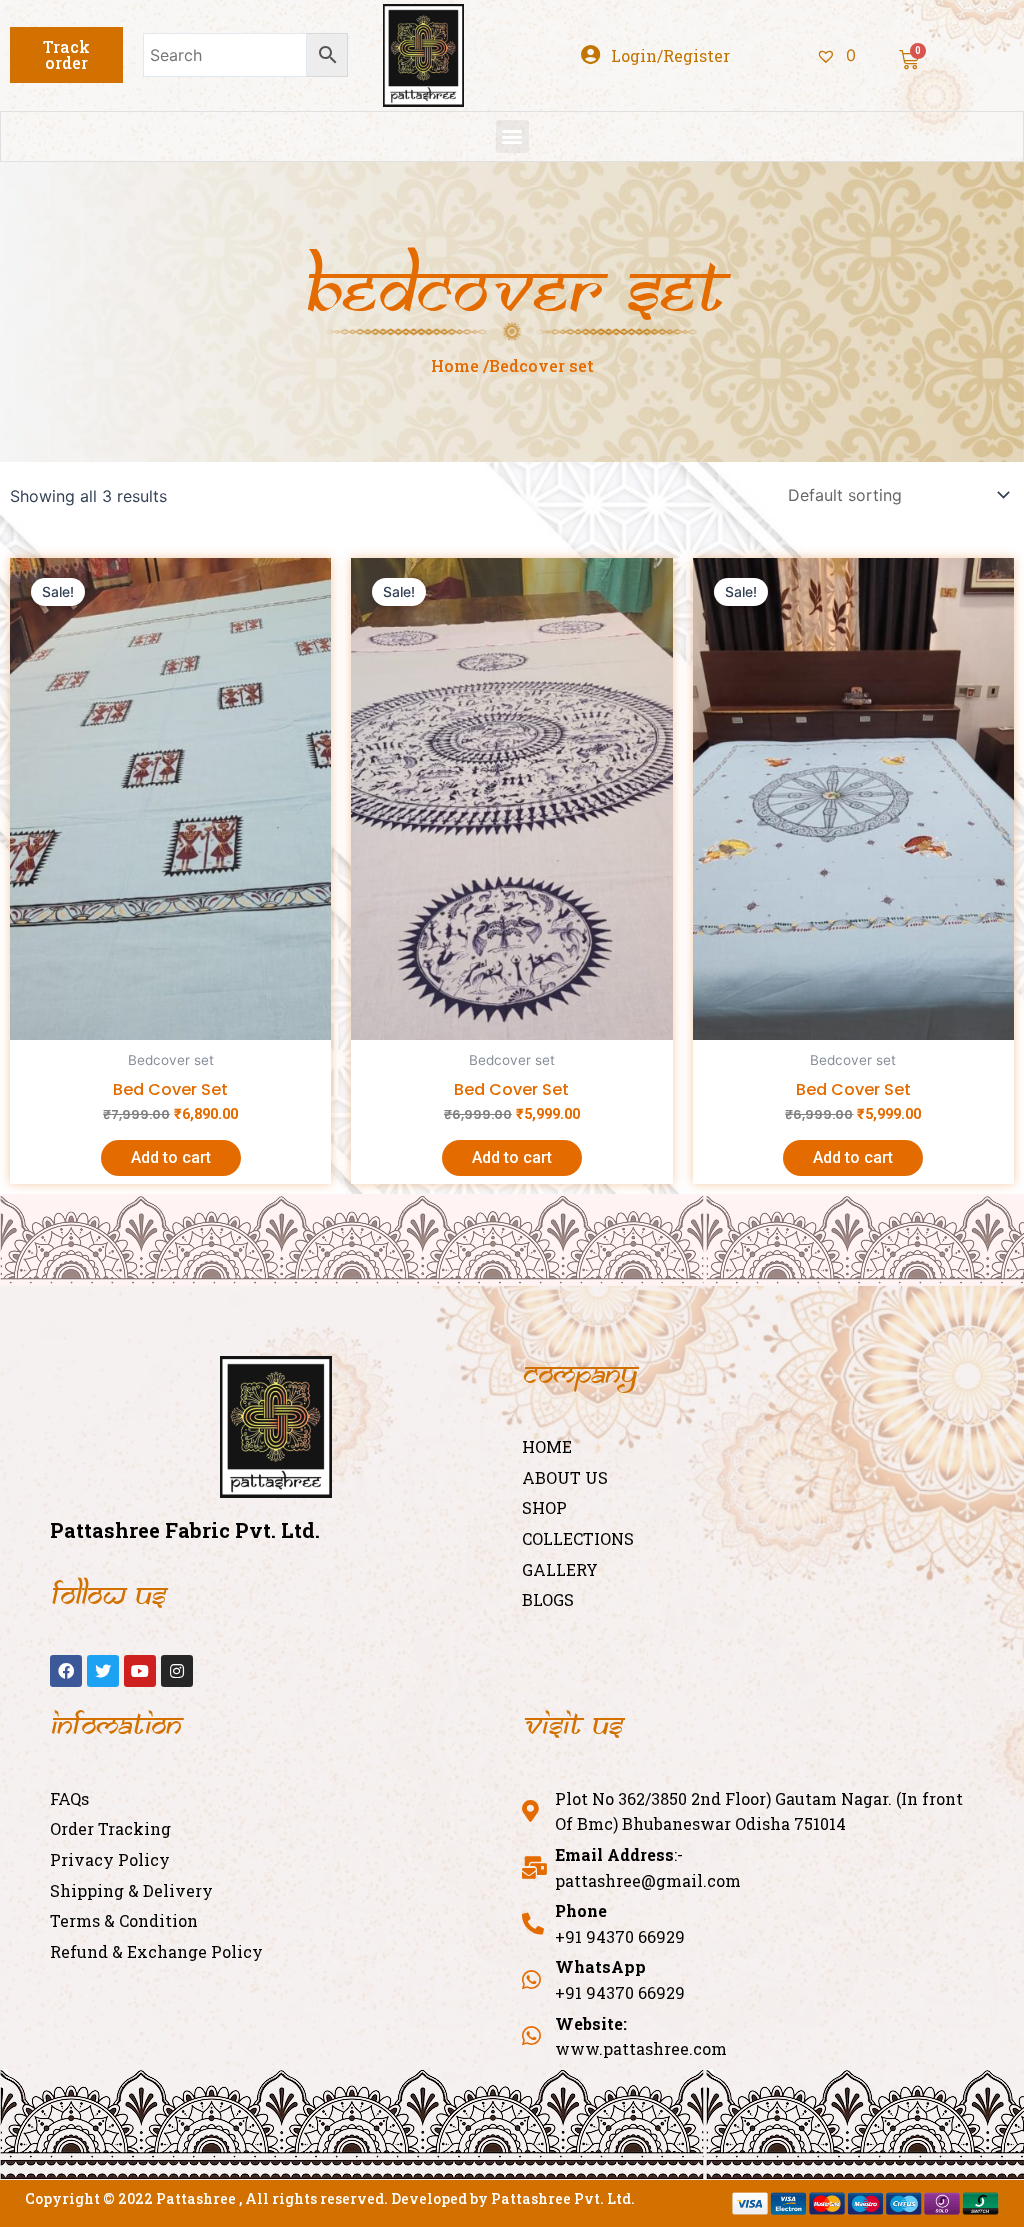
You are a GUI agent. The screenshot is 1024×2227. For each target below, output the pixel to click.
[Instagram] (177, 1671)
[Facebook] (66, 1671)
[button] (66, 55)
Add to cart (171, 1157)
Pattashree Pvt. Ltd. (563, 2198)
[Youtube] (140, 1671)
